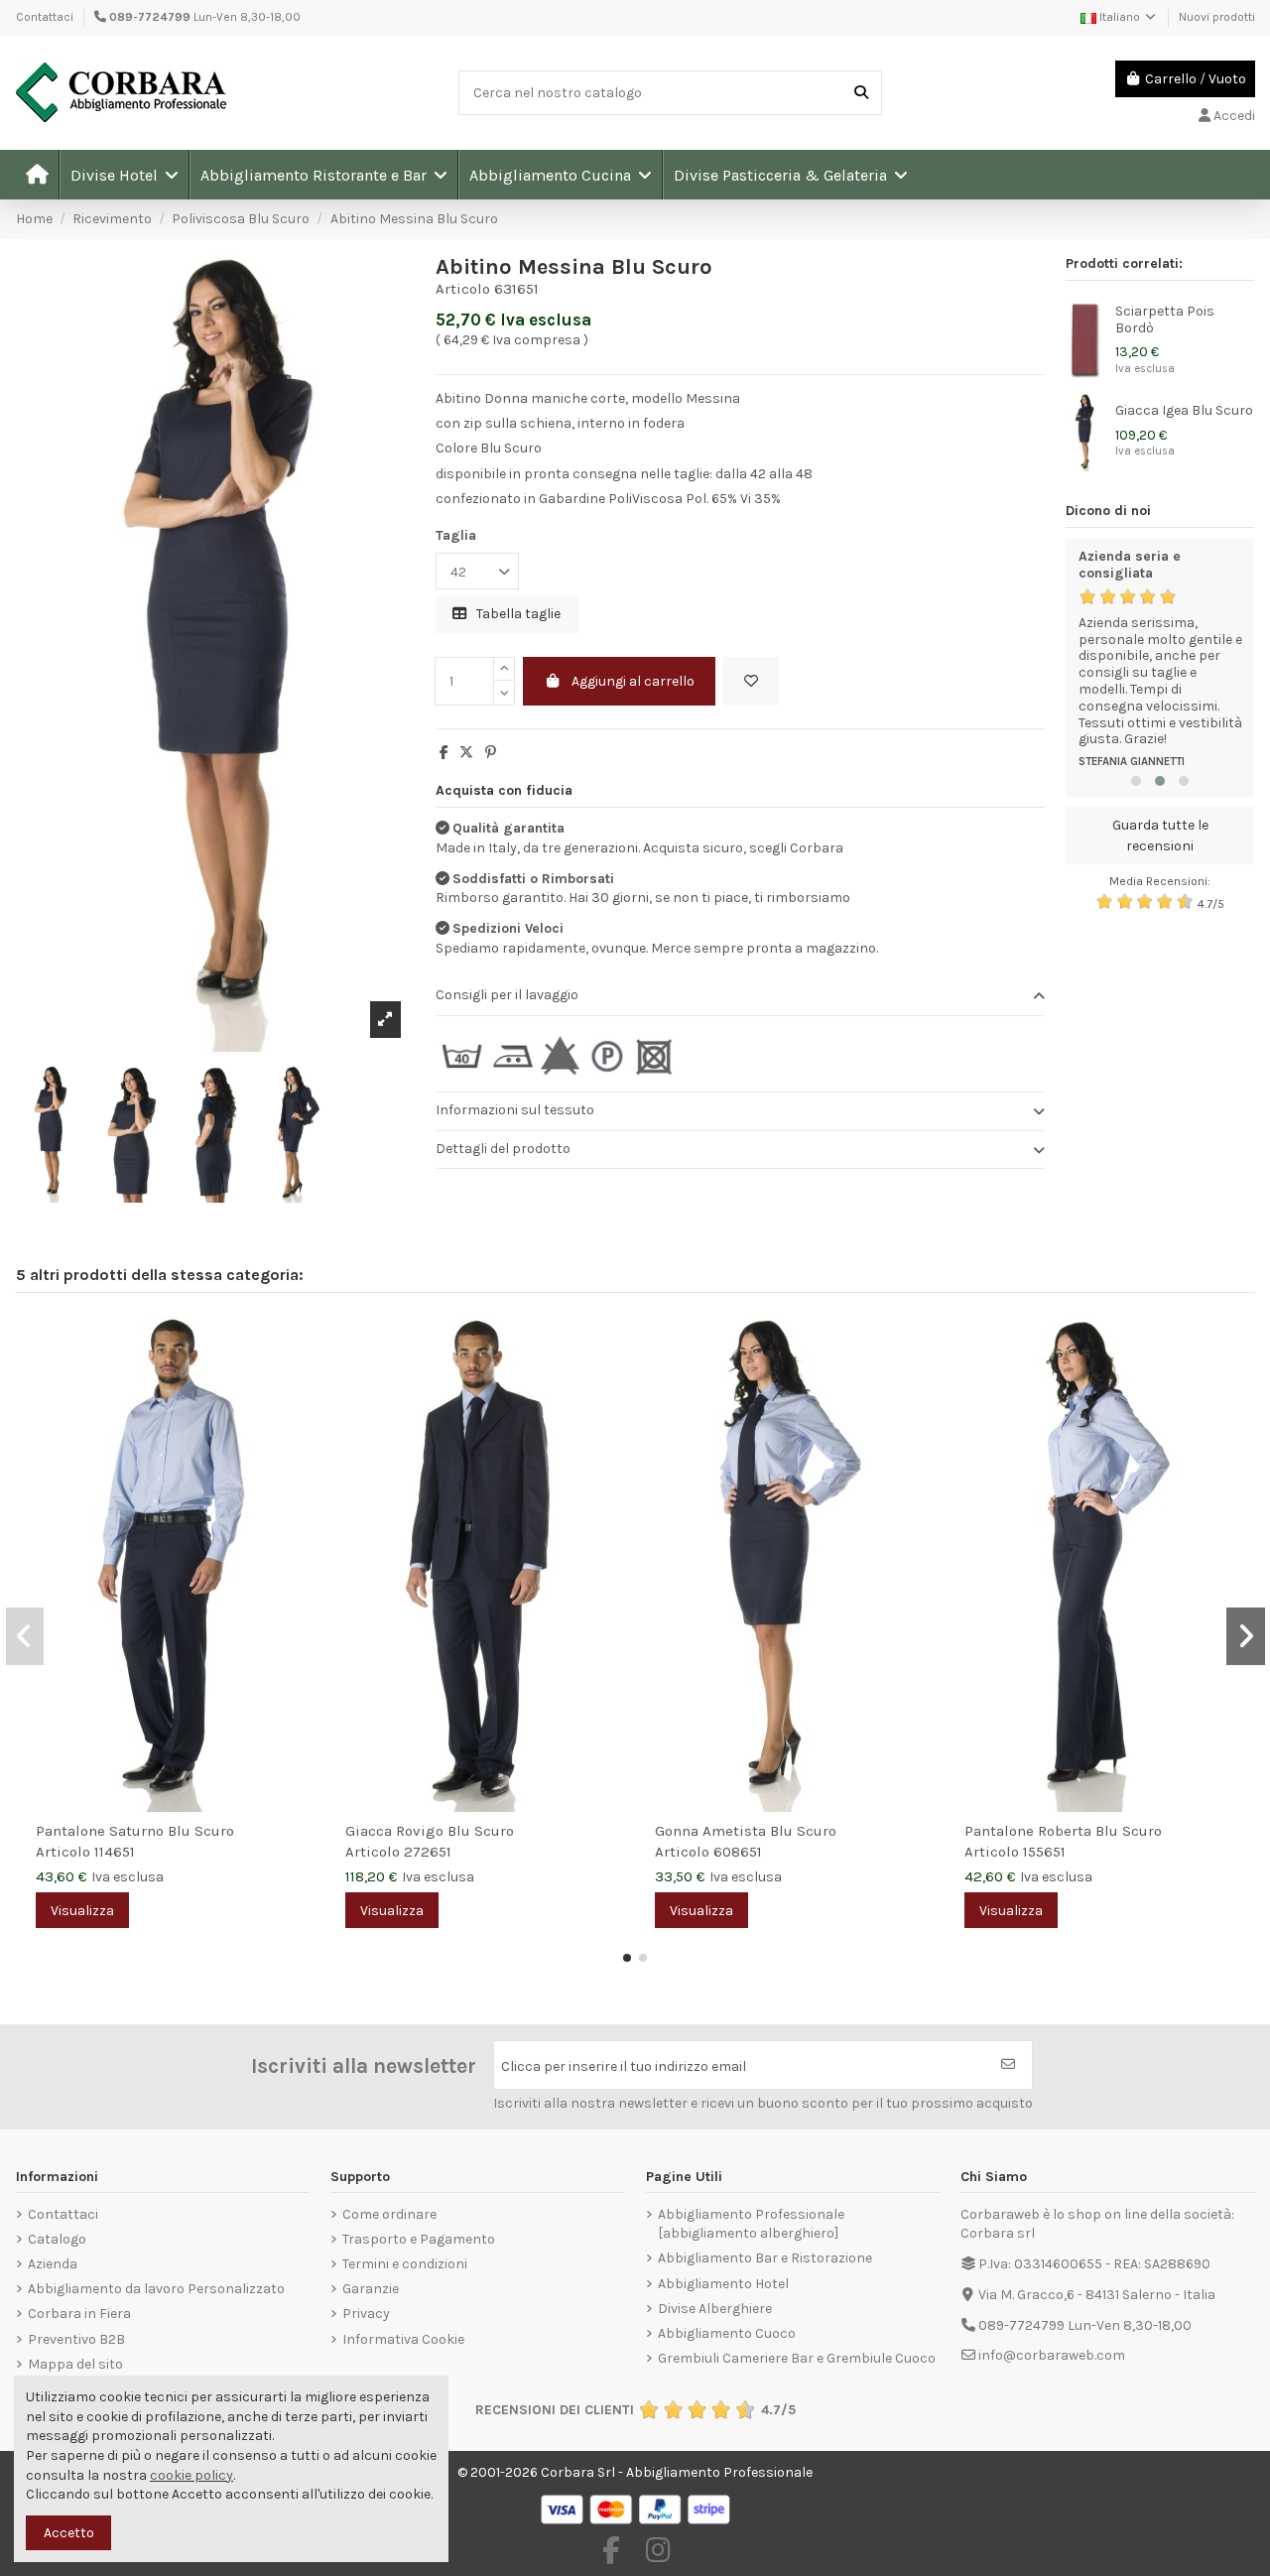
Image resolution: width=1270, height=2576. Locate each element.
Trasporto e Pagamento (419, 2239)
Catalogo (57, 2239)
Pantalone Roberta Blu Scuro (1063, 1831)
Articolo (463, 289)
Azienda (53, 2264)
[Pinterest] (491, 753)
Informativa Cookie (403, 2339)
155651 (1044, 1852)
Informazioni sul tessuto (515, 1110)
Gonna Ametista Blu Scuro (746, 1831)
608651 (738, 1852)
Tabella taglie (517, 614)
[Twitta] (466, 753)
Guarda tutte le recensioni (1160, 836)
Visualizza (82, 1911)
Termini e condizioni (405, 2264)
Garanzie (371, 2289)
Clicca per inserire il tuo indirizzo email (624, 2066)
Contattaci (45, 17)
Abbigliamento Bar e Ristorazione (765, 2258)
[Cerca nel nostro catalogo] (861, 93)
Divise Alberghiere (715, 2309)
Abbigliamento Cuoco (727, 2333)
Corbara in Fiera (79, 2314)
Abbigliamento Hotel (723, 2284)
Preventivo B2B (76, 2339)
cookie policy (191, 2475)
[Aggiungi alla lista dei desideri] (751, 681)
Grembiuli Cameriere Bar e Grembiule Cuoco (797, 2358)
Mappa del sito (75, 2364)
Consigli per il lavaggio (507, 995)
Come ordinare (389, 2214)
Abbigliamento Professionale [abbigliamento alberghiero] (751, 2224)
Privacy (366, 2314)
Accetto (69, 2533)
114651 (115, 1852)
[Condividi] (444, 753)
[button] (124, 175)
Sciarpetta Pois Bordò (1165, 320)
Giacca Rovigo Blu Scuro (430, 1831)
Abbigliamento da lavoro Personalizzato (156, 2289)
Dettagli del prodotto (503, 1149)
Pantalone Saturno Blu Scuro (135, 1831)
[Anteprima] (300, 1380)
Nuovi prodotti (1217, 17)
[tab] (740, 997)
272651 (428, 1852)
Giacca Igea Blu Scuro (1184, 410)
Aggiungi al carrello (633, 681)
